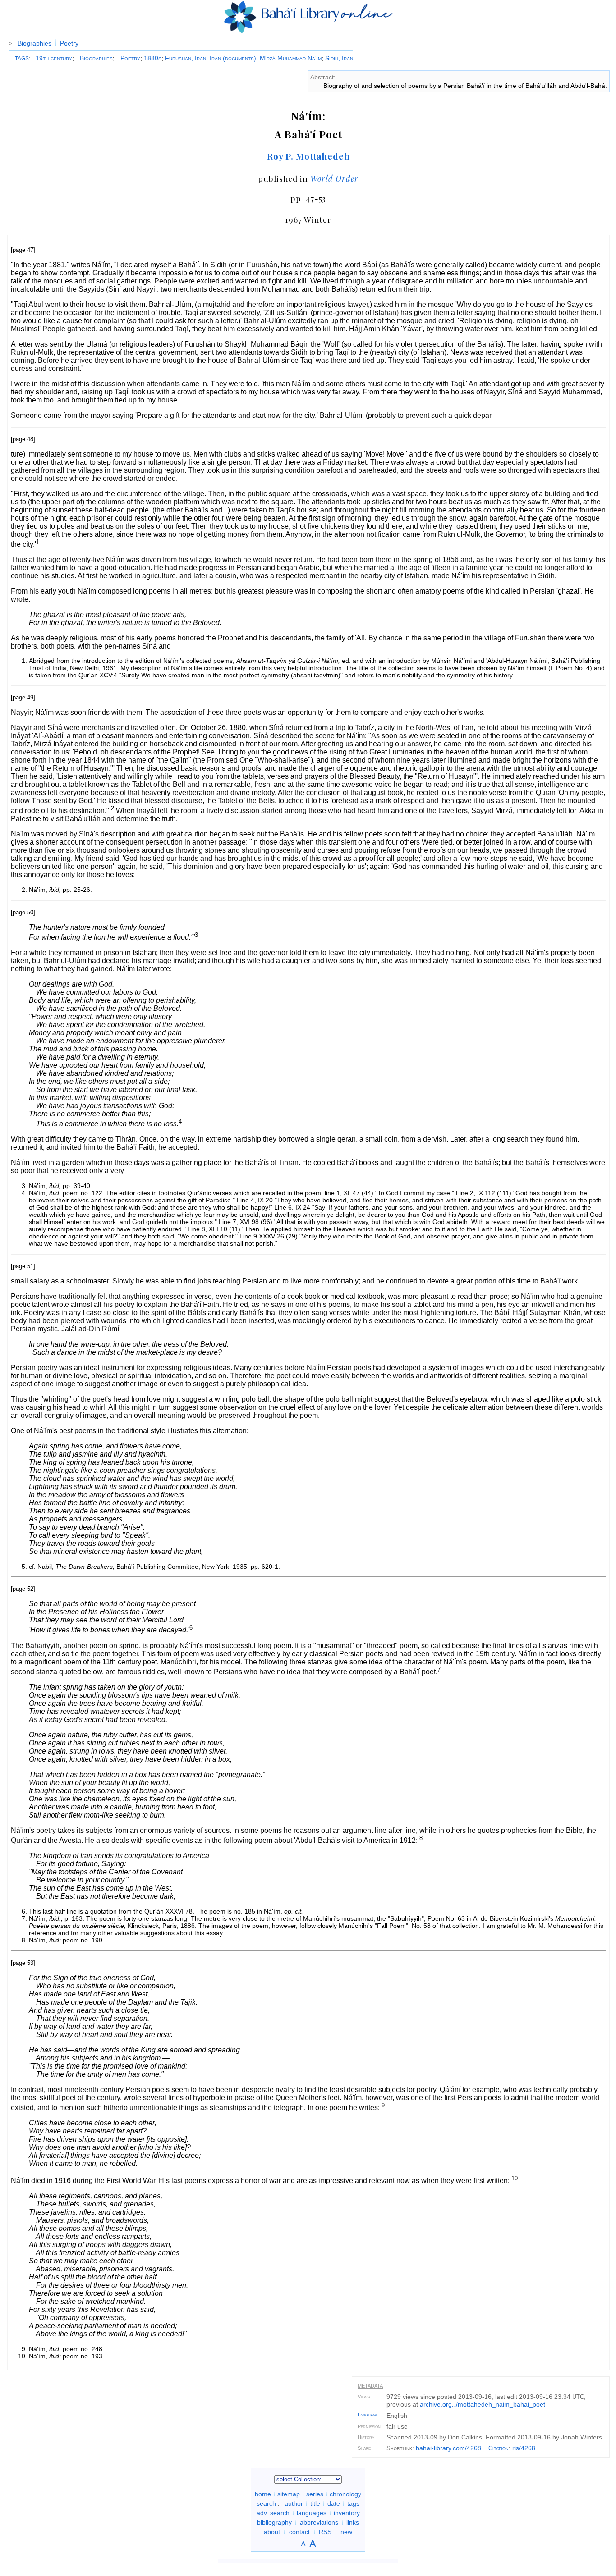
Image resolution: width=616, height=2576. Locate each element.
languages (312, 2513)
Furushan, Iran (186, 58)
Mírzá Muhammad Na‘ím (291, 58)
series (315, 2494)
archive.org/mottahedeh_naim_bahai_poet (483, 2404)
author (294, 2503)
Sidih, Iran (339, 58)
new (346, 2532)
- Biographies (94, 58)
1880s (153, 58)
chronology (345, 2494)
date (334, 2503)
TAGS (22, 59)
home (263, 2494)
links (353, 2522)
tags (353, 2503)
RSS (325, 2532)
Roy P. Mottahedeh (308, 156)
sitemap (289, 2494)
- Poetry (128, 58)
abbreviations (319, 2522)
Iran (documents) (233, 58)
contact (299, 2532)
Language (368, 2415)
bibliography (274, 2522)
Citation (499, 2448)
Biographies (34, 43)
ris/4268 (524, 2448)
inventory (347, 2513)
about (272, 2532)
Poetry (69, 43)
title (315, 2503)
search (266, 2503)
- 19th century (52, 58)
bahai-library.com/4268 (448, 2448)
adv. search (273, 2513)
